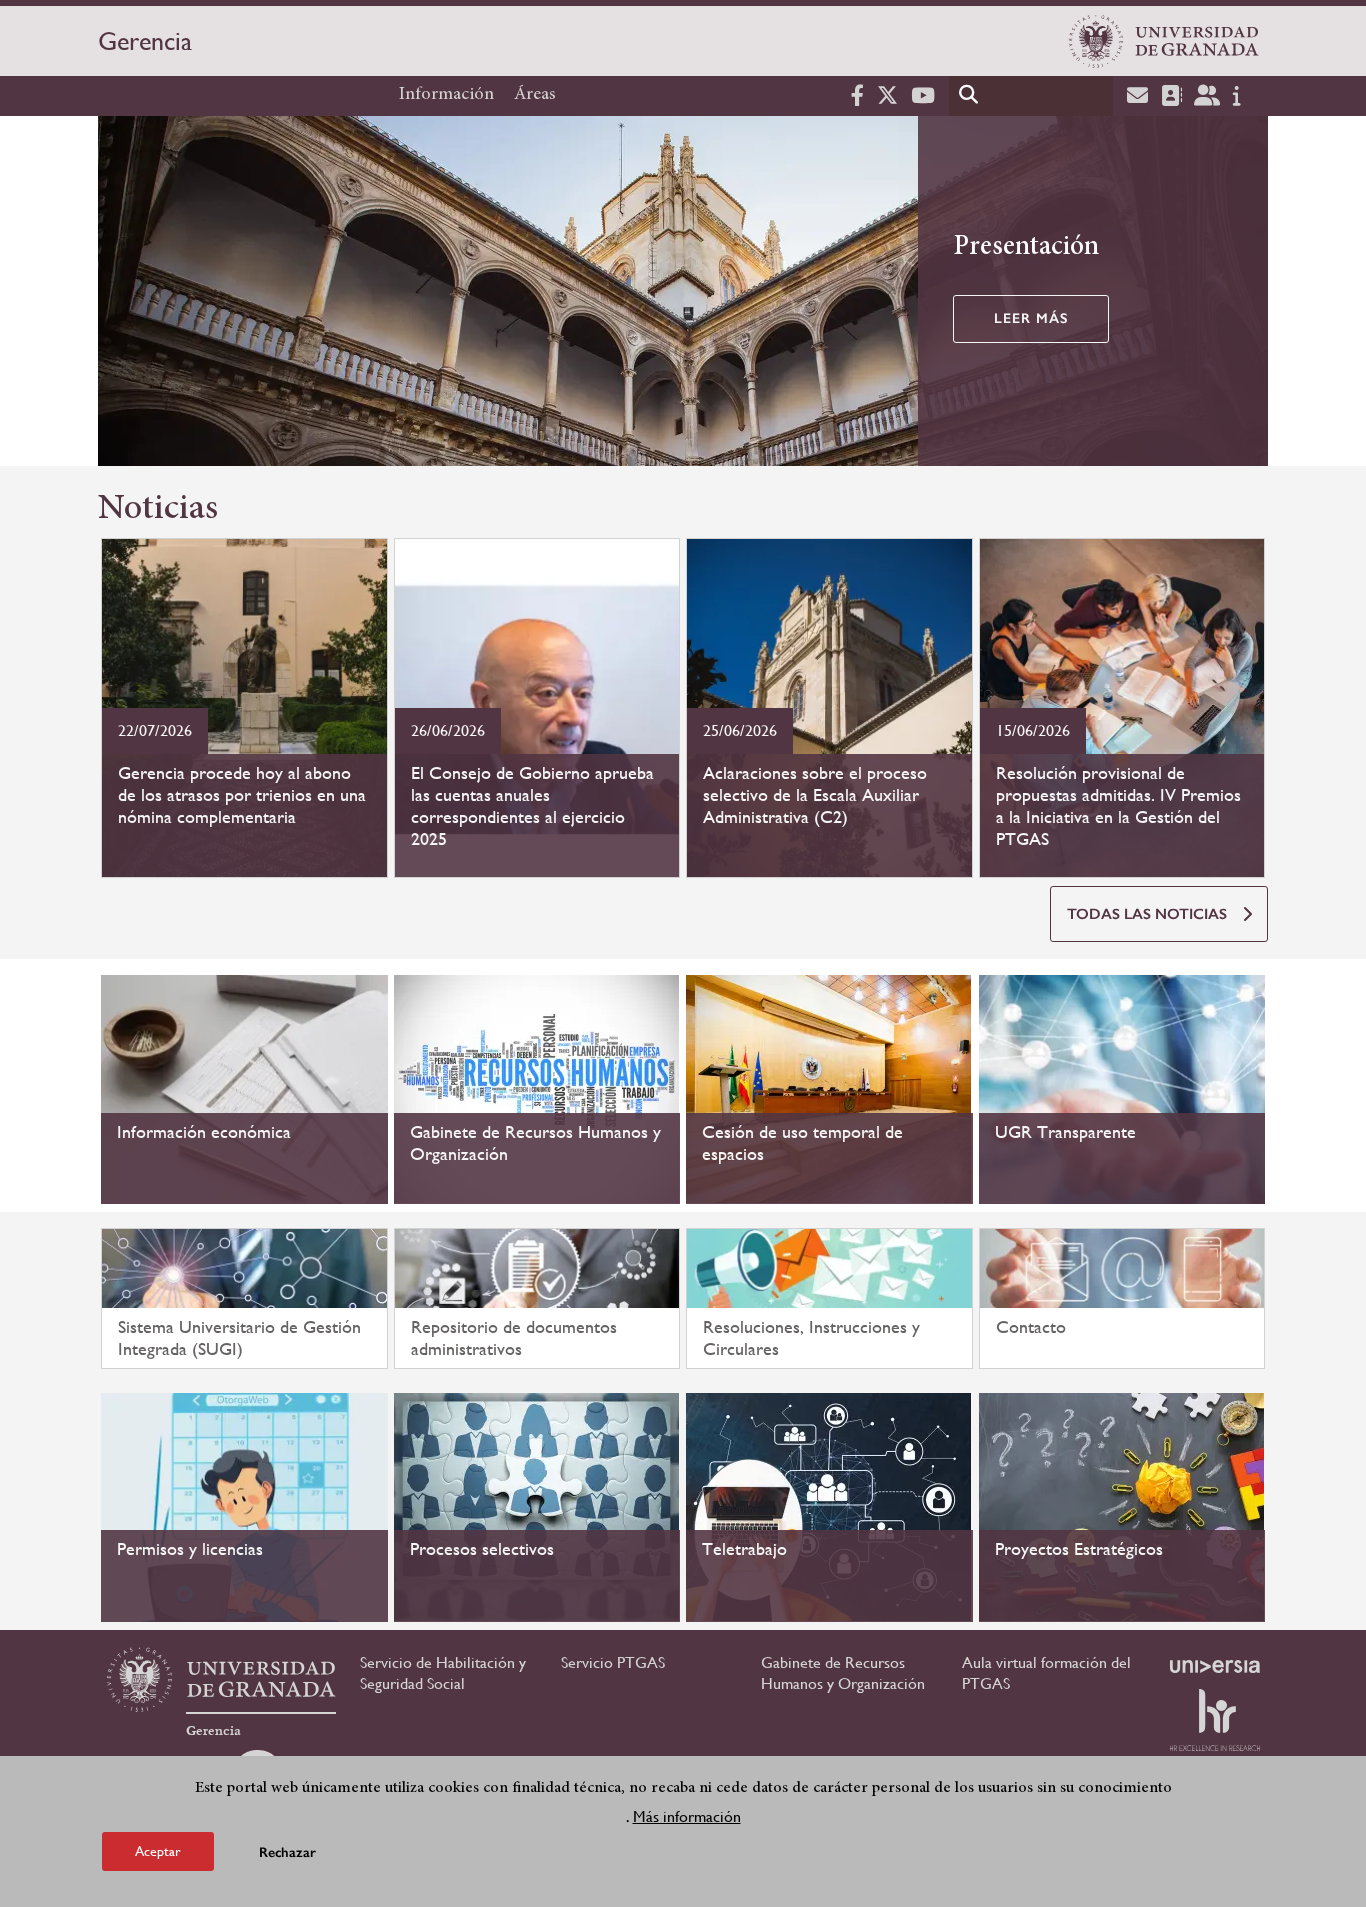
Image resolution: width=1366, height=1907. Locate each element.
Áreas (535, 95)
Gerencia (145, 41)
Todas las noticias (1147, 914)
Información (446, 95)
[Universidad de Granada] (1164, 41)
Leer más (1031, 318)
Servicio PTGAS (613, 1662)
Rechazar (287, 1851)
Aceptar (158, 1851)
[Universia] (1215, 1666)
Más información (687, 1815)
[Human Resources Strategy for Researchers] (1215, 1720)
